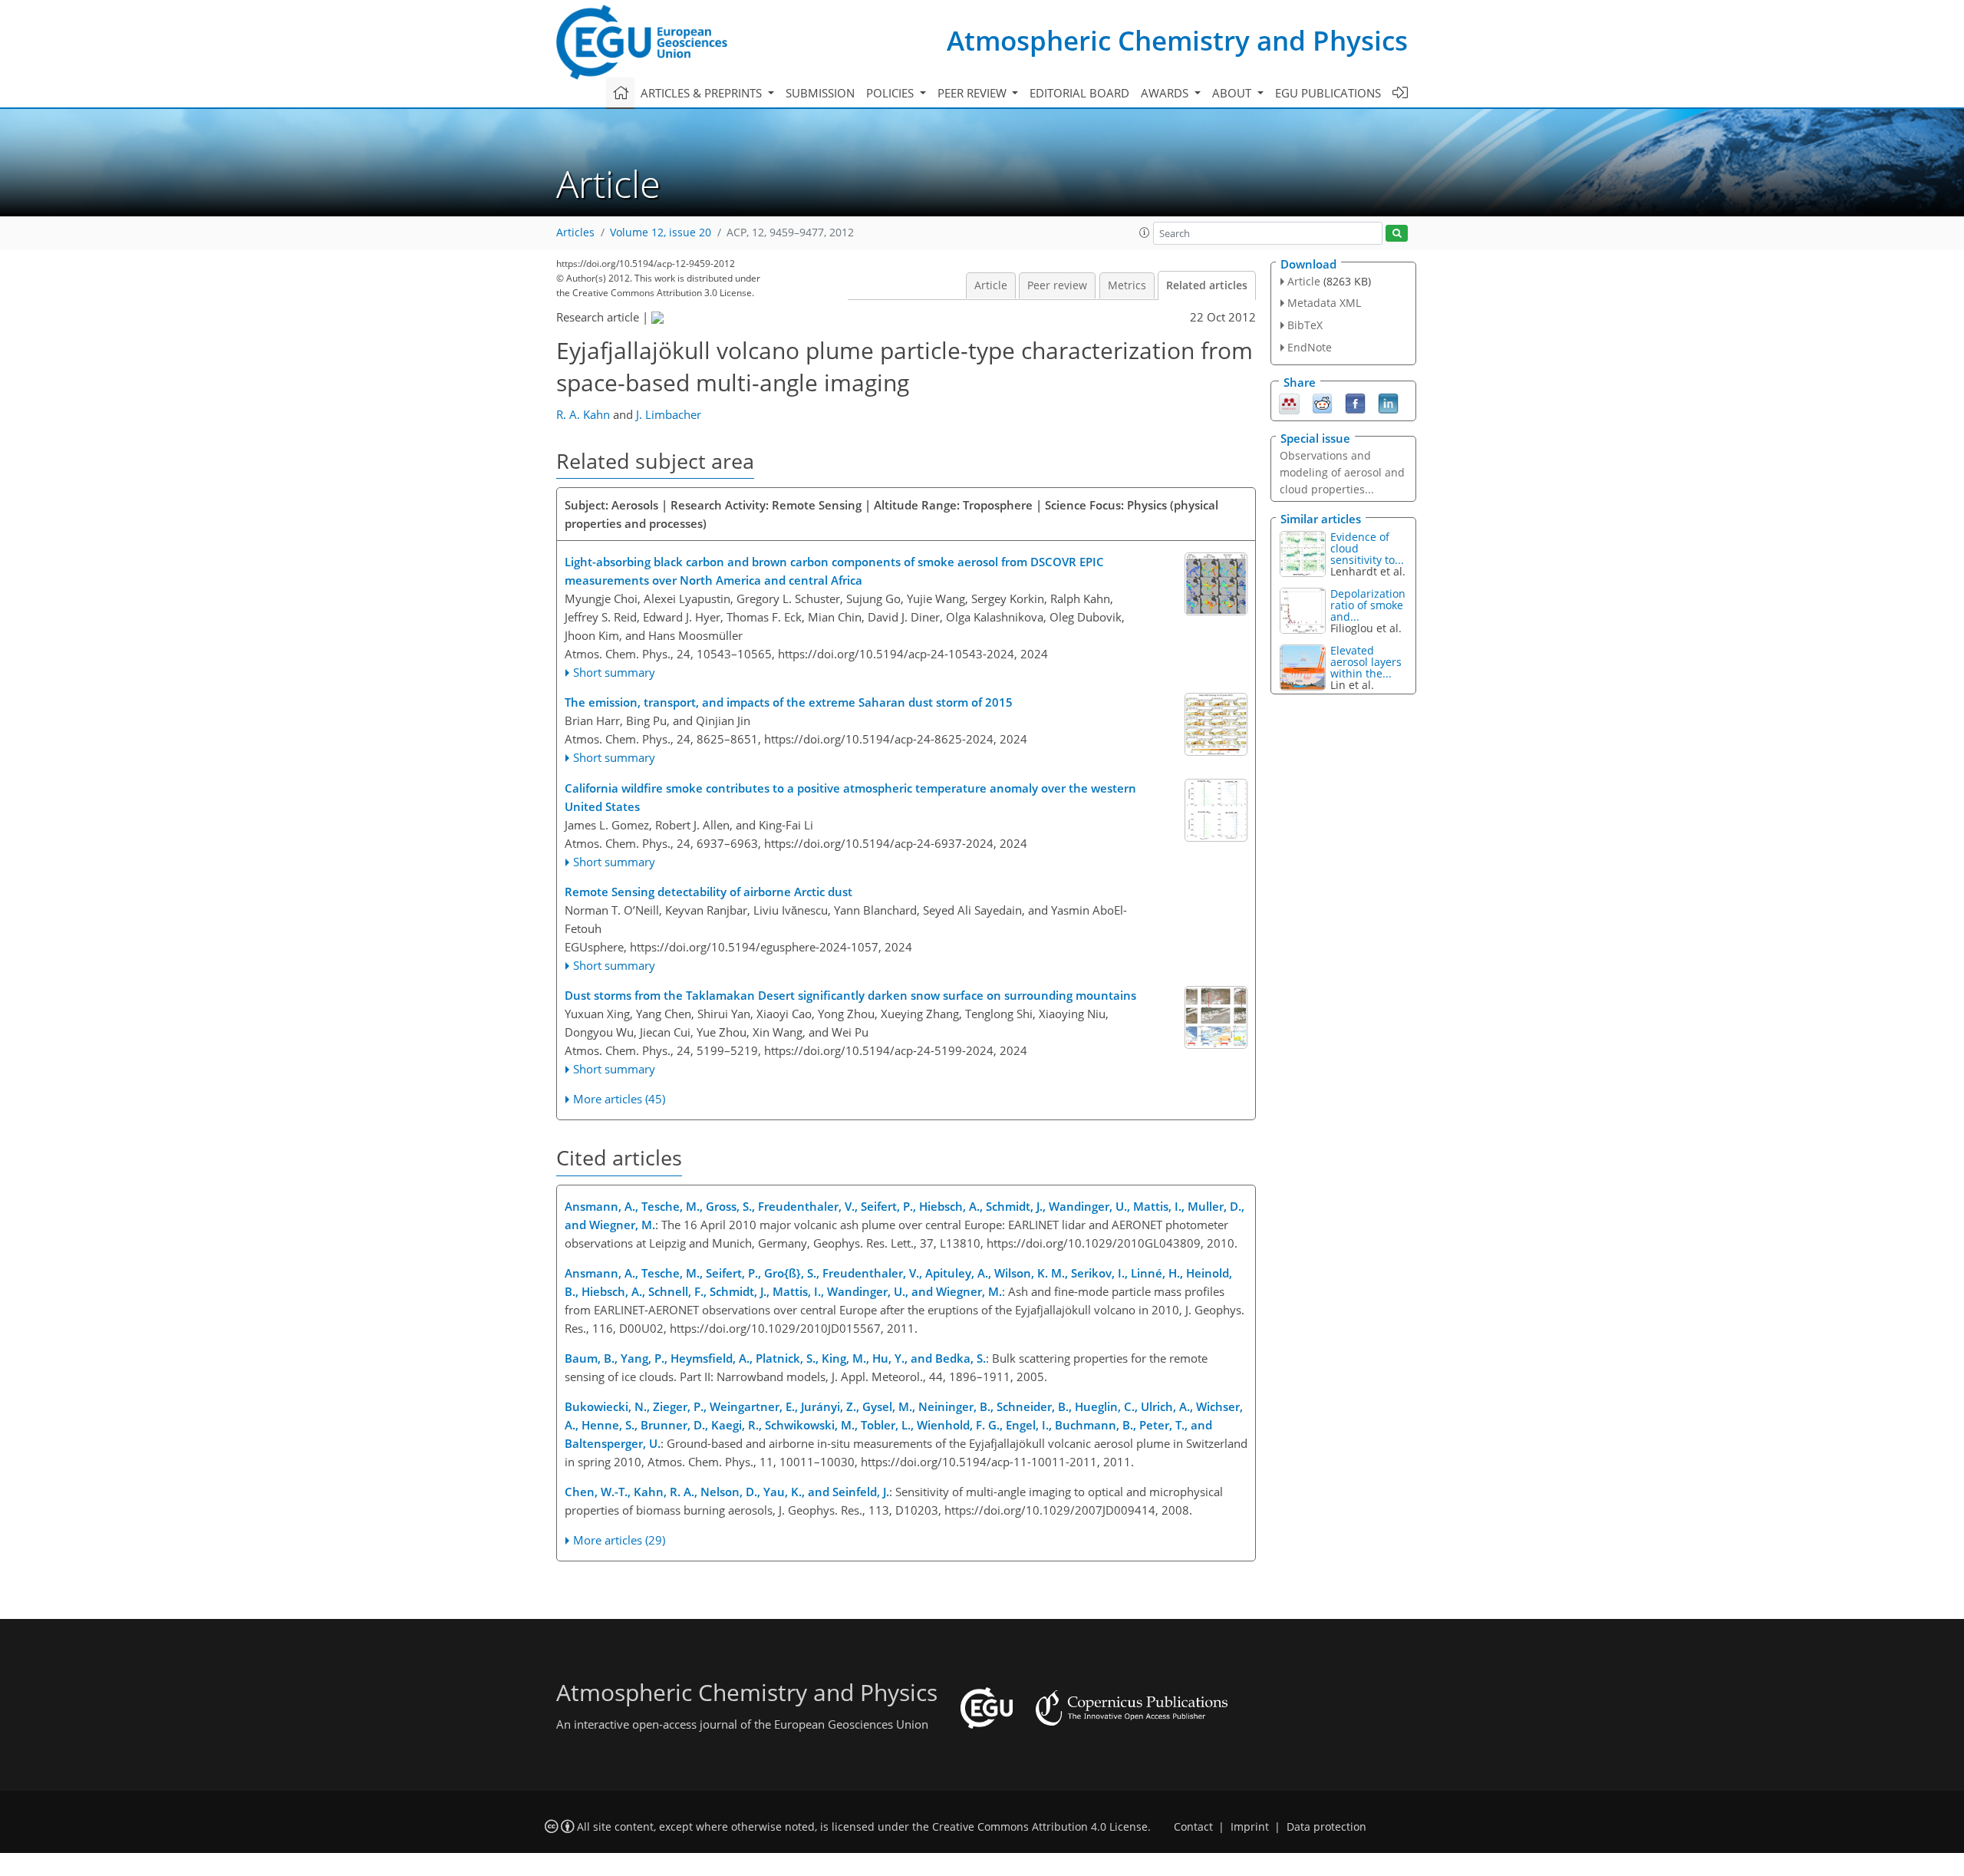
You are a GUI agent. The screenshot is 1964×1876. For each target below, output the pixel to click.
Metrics (1127, 285)
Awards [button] (1166, 93)
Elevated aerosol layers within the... (1366, 662)
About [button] (1233, 93)
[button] (1145, 232)
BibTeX (1305, 325)
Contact (1193, 1827)
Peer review (1057, 285)
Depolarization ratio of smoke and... (1368, 605)
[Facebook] (1355, 402)
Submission (820, 93)
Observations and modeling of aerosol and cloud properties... (1342, 472)
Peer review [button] (974, 93)
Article (991, 285)
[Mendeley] (1289, 402)
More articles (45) (619, 1099)
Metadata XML (1324, 303)
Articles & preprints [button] (703, 93)
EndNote (1310, 347)
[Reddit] (1322, 402)
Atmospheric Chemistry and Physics (1177, 40)
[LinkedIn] (1388, 402)
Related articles (1207, 285)
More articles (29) (619, 1540)
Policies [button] (891, 93)
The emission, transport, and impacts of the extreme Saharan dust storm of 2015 (789, 702)
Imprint (1250, 1827)
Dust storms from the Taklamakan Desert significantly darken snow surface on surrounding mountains (850, 995)
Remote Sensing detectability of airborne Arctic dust (708, 892)
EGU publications (1328, 93)
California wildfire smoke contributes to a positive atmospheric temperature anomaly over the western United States (850, 797)
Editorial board (1079, 93)
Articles (575, 232)
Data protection (1326, 1827)
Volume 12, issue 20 (661, 232)
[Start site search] (1397, 234)
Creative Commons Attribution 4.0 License (1040, 1827)
